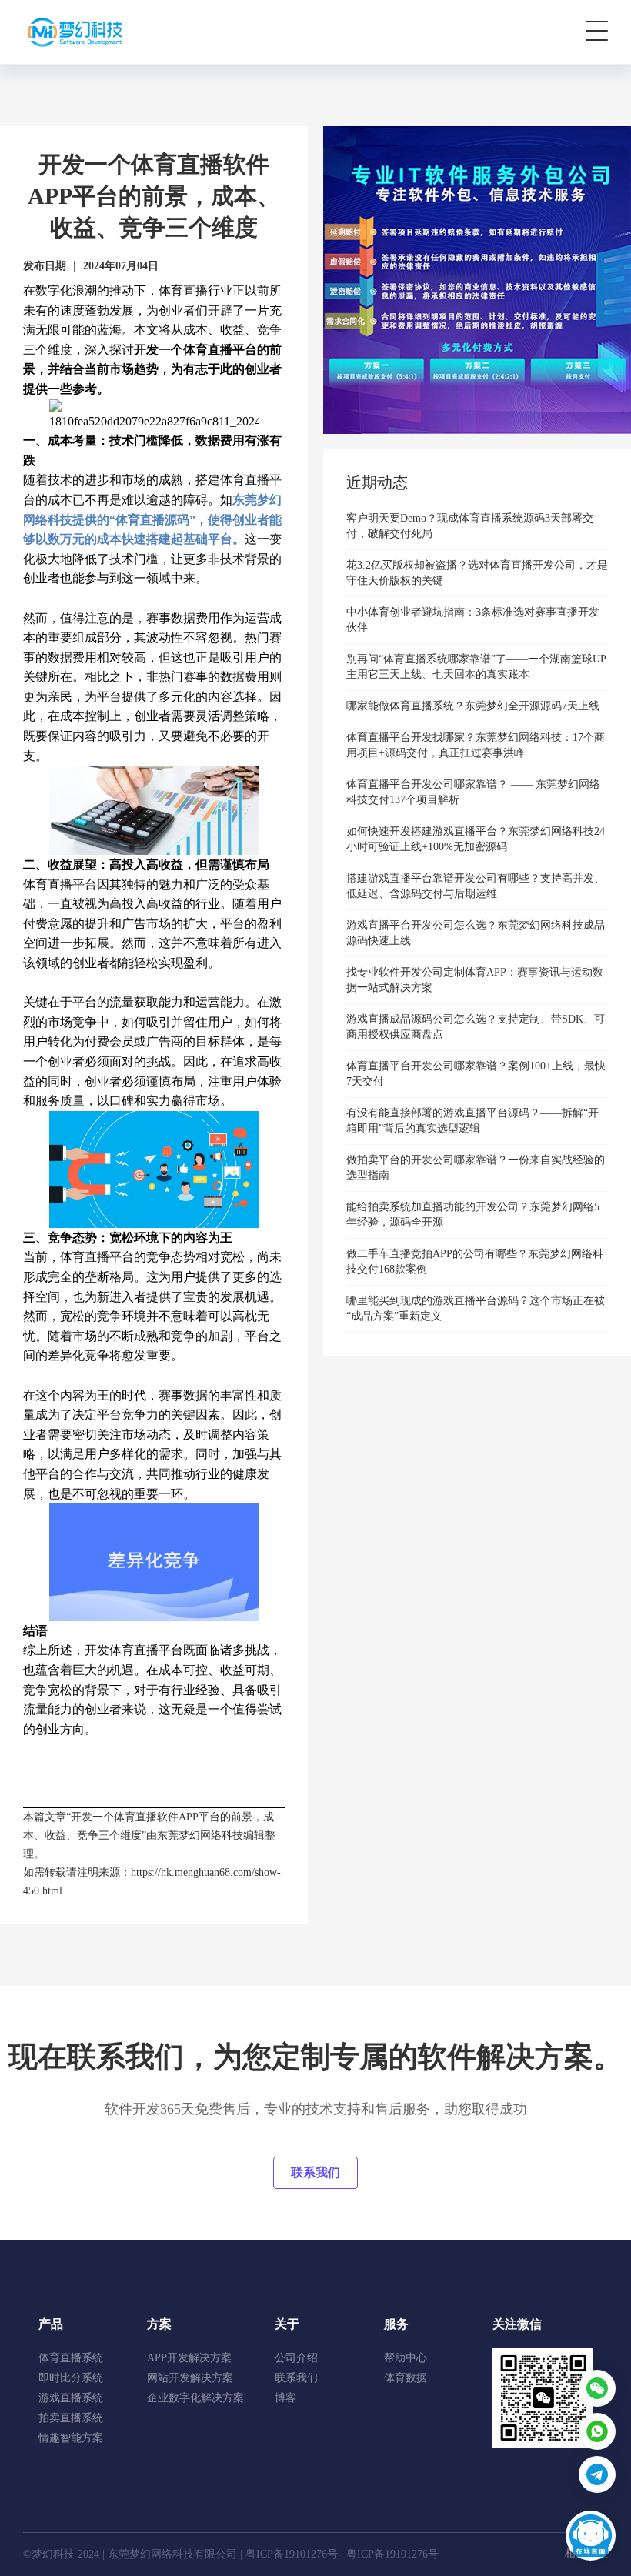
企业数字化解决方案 (195, 2398)
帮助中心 (406, 2358)
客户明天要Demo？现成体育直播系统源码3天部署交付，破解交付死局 (470, 526)
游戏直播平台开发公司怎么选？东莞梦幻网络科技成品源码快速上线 (476, 933)
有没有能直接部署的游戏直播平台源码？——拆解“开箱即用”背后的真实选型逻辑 (472, 1121)
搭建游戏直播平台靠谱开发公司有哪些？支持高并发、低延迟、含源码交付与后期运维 (476, 886)
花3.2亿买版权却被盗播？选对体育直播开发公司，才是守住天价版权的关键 (477, 573)
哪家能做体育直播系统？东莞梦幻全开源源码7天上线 (473, 706)
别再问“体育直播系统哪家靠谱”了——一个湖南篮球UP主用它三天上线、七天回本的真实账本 (476, 667)
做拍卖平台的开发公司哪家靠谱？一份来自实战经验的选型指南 (476, 1168)
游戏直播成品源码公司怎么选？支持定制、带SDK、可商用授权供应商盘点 (476, 1027)
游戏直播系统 (71, 2398)
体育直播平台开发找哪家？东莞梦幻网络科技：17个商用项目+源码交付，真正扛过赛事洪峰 (476, 745)
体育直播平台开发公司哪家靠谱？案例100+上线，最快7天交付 (476, 1074)
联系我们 (315, 2172)
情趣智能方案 (71, 2438)
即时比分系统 (71, 2378)
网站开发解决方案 (190, 2378)
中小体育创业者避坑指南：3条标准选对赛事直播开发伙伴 (473, 620)
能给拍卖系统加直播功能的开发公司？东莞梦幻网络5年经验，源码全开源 (473, 1215)
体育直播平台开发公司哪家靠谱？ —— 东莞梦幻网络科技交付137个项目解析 (473, 792)
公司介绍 (296, 2358)
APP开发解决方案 (189, 2358)
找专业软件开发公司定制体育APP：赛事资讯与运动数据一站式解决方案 (475, 980)
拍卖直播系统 (71, 2418)
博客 (285, 2398)
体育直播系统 (71, 2358)
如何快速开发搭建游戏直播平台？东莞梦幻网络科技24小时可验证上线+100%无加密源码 (476, 839)
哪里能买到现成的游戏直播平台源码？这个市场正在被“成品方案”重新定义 (476, 1308)
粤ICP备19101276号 (292, 2554)
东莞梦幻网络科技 (200, 1835)
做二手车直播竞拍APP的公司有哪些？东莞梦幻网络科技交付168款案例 (475, 1261)
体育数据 (406, 2378)
